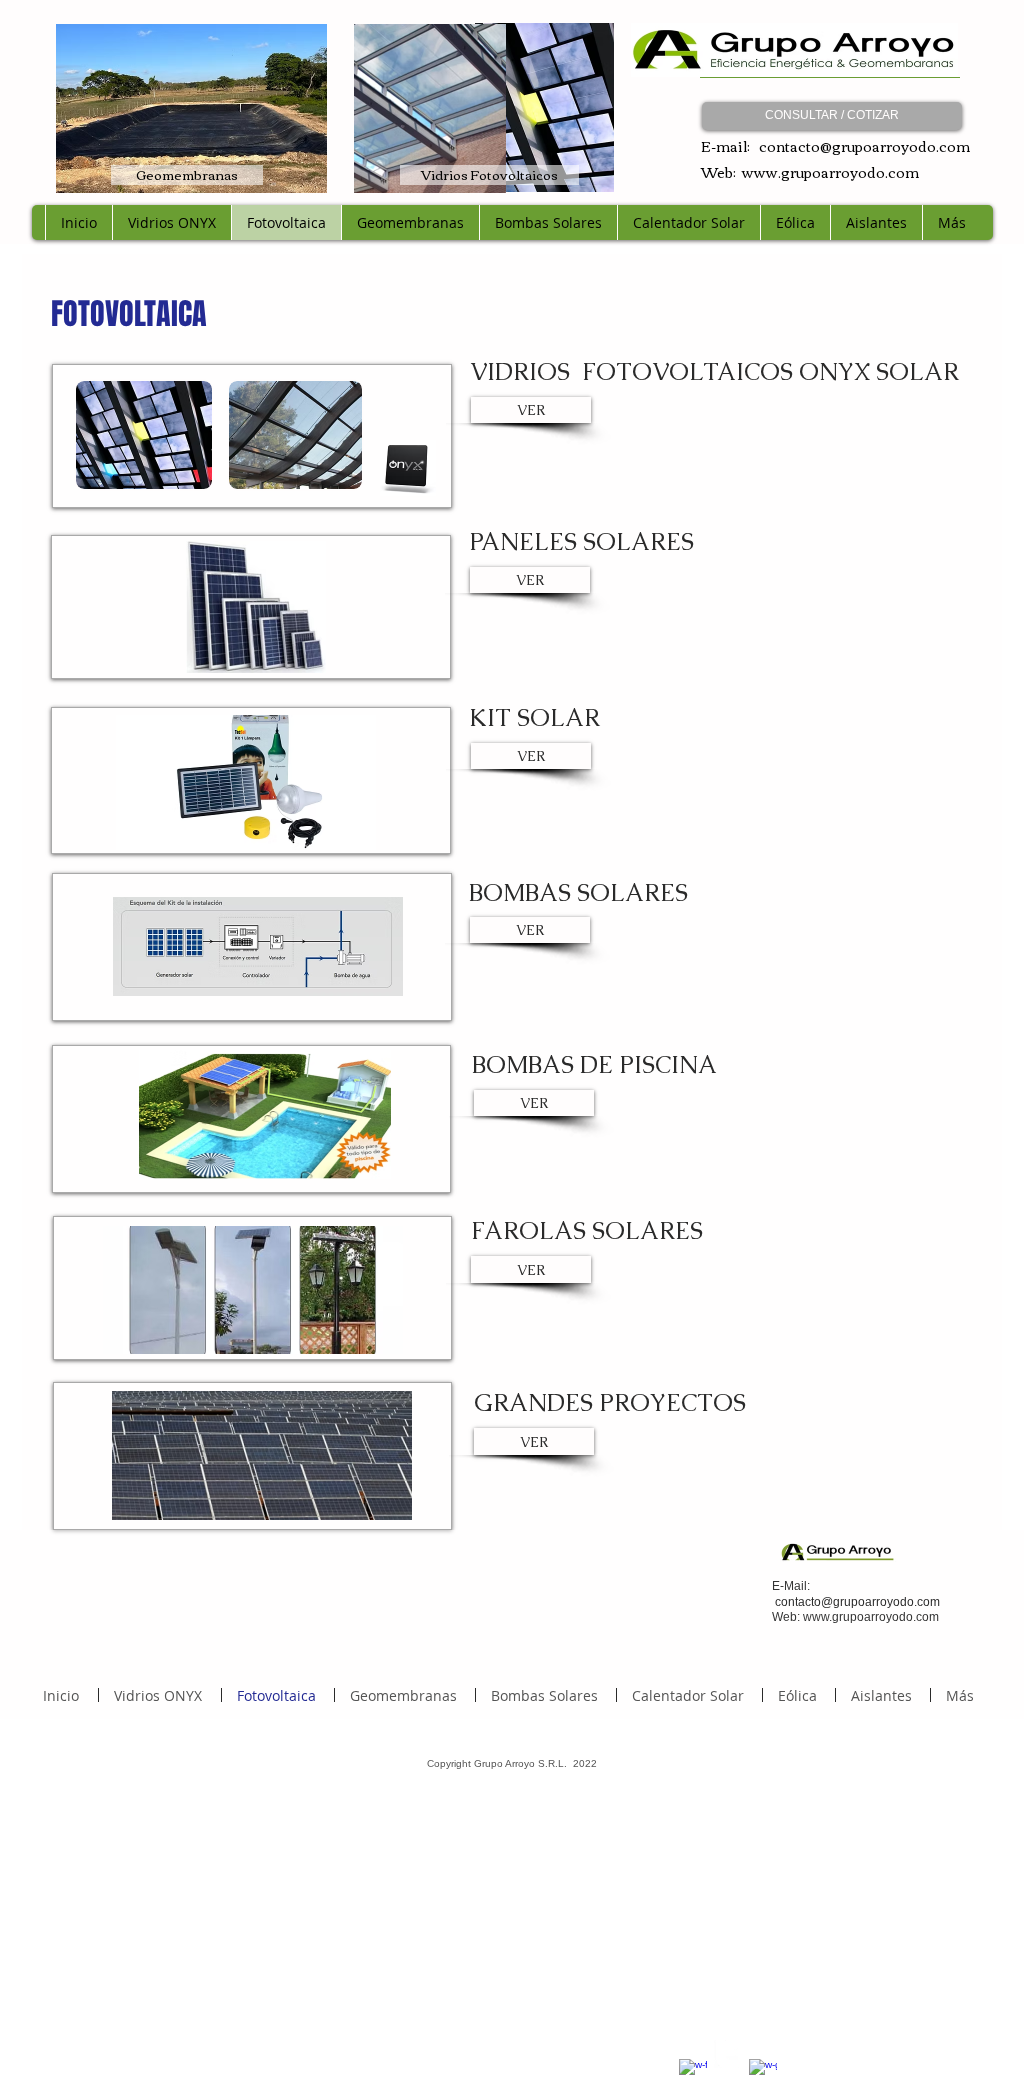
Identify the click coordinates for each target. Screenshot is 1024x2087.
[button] (246, 782)
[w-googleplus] (763, 2073)
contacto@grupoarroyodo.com (864, 146)
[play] (334, 832)
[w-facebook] (693, 2073)
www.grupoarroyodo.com (830, 172)
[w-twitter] (728, 2054)
